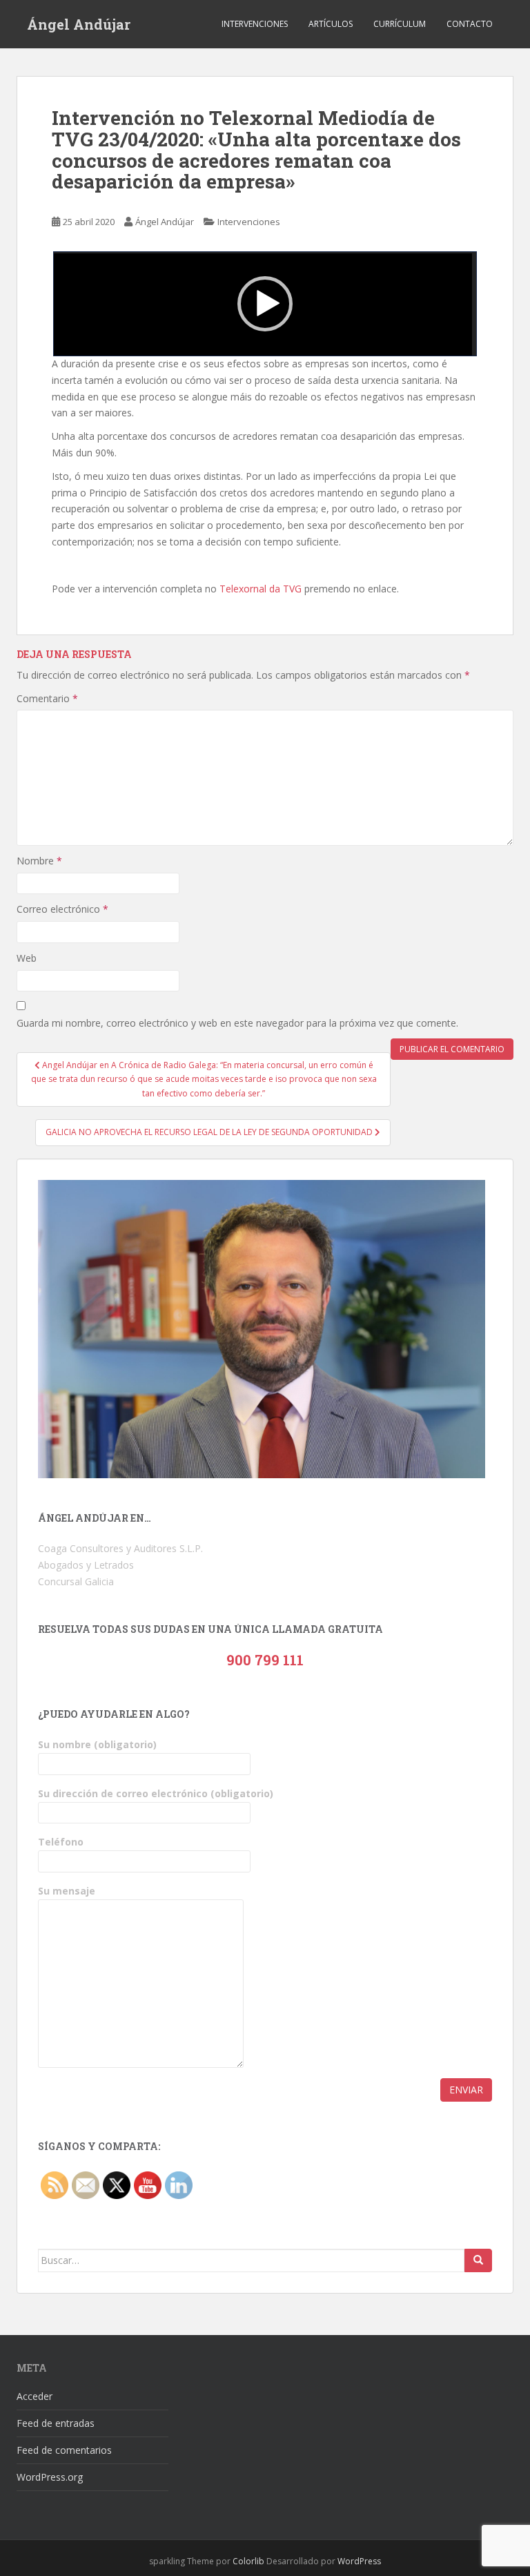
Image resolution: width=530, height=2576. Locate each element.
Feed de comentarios (64, 2450)
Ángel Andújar (79, 24)
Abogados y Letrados (86, 1565)
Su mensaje (67, 1891)
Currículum (400, 24)
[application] (265, 304)
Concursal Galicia (76, 1581)
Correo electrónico (62, 909)
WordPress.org (50, 2477)
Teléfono (61, 1842)
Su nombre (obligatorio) (97, 1744)
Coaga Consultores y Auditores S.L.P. (120, 1548)
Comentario (47, 698)
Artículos (331, 24)
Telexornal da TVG (261, 589)
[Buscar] (478, 2260)
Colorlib (248, 2561)
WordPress (359, 2561)
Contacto (470, 24)
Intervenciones (255, 24)
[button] (265, 304)
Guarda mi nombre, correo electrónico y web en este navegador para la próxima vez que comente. (237, 1023)
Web (27, 958)
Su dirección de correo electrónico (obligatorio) (156, 1793)
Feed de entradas (56, 2423)
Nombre (39, 861)
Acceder (35, 2396)
